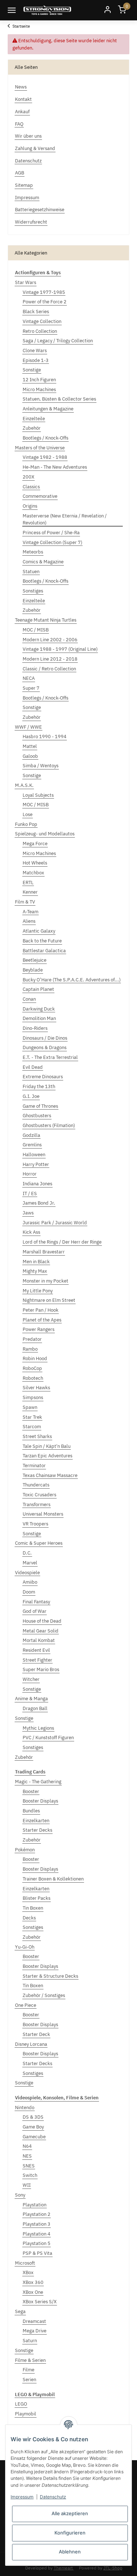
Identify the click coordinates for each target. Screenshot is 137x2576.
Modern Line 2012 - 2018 (50, 659)
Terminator (34, 1466)
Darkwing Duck (39, 1009)
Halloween (34, 1155)
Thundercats (36, 1485)
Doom (29, 1592)
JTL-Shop (113, 2568)
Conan (29, 999)
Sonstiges (33, 591)
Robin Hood (35, 1358)
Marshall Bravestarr (44, 1252)
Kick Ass (31, 1232)
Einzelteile (34, 419)
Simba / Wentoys (41, 766)
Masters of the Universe (40, 448)
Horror (30, 1174)
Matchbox (33, 873)
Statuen (31, 572)
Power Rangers (39, 1329)
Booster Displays (40, 1801)
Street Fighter (37, 1660)
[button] (107, 10)
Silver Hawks (36, 1388)
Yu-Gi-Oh (25, 1947)
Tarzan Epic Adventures (47, 1456)
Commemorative (40, 496)
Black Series (36, 312)
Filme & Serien (30, 2360)
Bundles (31, 1811)
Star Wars (26, 282)
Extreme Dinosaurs (43, 1077)
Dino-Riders (35, 1028)
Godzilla (31, 1135)
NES (27, 2156)
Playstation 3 (37, 2224)
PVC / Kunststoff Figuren (48, 1738)
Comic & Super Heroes (39, 1543)
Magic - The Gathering (38, 1782)
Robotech (33, 1378)
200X (28, 477)
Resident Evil (36, 1650)
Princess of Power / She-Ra (51, 533)
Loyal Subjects (38, 795)
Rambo (30, 1349)
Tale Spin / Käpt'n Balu (47, 1446)
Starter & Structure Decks (50, 1976)
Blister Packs (37, 1898)
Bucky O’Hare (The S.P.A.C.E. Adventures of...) (72, 980)
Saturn (30, 2341)
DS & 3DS (33, 2117)
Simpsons (33, 1397)
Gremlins (32, 1145)
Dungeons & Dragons (45, 1047)
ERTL (28, 883)
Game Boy (33, 2127)
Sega (20, 2311)
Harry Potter (36, 1164)
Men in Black (36, 1262)
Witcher (31, 1679)
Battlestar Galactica (44, 951)
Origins (30, 506)
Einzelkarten (36, 1821)
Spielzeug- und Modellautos (45, 834)
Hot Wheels (35, 863)
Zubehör (32, 428)
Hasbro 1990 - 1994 (45, 736)
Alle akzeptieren (70, 2513)
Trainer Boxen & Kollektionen (53, 1879)
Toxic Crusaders (39, 1495)
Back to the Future (42, 941)
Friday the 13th (39, 1086)
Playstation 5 (37, 2243)
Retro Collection (40, 331)
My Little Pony (38, 1291)
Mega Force (35, 844)
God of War (35, 1611)
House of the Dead (42, 1621)
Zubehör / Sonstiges (44, 1995)
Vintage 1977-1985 (44, 292)
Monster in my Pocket (45, 1281)
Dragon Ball (35, 1708)
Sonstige (32, 370)
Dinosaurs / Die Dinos (45, 1038)
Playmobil (26, 2414)
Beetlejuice (35, 960)
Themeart (64, 2568)
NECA (29, 678)
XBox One (33, 2292)
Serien (29, 2380)
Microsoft (25, 2263)
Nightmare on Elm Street (49, 1300)
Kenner (30, 892)
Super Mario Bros (41, 1669)
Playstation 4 (37, 2234)
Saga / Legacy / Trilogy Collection (58, 341)
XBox (28, 2272)
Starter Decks (37, 1830)
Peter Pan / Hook (41, 1310)
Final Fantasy (36, 1602)
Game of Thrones (40, 1106)
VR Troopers (35, 1524)
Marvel (30, 1563)
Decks (29, 1918)
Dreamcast (34, 2321)
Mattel (30, 746)
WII (27, 2185)
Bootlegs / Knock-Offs (45, 438)
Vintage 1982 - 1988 (45, 457)
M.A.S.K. (24, 785)
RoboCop (32, 1368)
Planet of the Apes (42, 1320)
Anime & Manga (31, 1699)
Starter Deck (36, 2034)
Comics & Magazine (43, 562)
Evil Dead (33, 1067)
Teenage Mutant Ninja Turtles (46, 620)
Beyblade (33, 970)
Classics (31, 487)
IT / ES (30, 1194)
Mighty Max (35, 1271)
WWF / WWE (28, 727)
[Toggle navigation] (12, 10)
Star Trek (32, 1417)
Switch (30, 2175)
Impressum (22, 2497)
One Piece (26, 2005)
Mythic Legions (38, 1728)
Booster (31, 1791)
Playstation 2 (37, 2214)
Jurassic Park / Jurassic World (55, 1223)
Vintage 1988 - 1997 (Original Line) (60, 649)
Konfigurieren (70, 2533)
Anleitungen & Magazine (48, 409)
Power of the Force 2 (45, 302)
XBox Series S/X (40, 2302)
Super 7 (31, 688)
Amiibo (30, 1582)
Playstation (35, 2205)
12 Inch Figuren (39, 380)
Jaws (28, 1213)
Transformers (37, 1504)
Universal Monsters (43, 1514)
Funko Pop (26, 824)
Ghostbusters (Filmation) (49, 1125)
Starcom (32, 1427)
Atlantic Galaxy (39, 931)
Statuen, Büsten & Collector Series (59, 399)
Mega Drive (35, 2331)
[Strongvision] (47, 10)
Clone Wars (35, 350)
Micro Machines (39, 389)
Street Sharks (37, 1436)
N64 (27, 2146)
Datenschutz (53, 2497)
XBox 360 (33, 2282)
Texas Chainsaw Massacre (50, 1475)
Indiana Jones (37, 1184)
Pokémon (25, 1850)
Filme (28, 2370)
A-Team (31, 912)
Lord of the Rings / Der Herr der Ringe (62, 1242)
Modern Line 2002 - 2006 (50, 640)
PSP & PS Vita (37, 2253)
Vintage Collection (42, 321)
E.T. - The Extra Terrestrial (50, 1057)
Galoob (30, 756)
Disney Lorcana (31, 2044)
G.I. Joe (31, 1096)
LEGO (21, 2404)
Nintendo (25, 2108)
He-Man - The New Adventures (55, 467)
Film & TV (25, 902)
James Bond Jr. (39, 1203)
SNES (29, 2166)
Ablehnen (70, 2552)
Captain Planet (38, 989)
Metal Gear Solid (41, 1631)
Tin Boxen (33, 1908)
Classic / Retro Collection (49, 669)
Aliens (29, 921)
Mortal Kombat (39, 1640)
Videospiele (27, 1573)
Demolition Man (39, 1018)
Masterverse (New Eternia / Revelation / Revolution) (65, 519)
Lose (28, 814)
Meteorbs (33, 552)
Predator (32, 1339)
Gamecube (34, 2137)
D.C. (27, 1553)
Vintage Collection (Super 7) (52, 542)
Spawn (30, 1407)
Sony (20, 2195)
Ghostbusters (37, 1116)
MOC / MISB (36, 630)
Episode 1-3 (36, 360)
